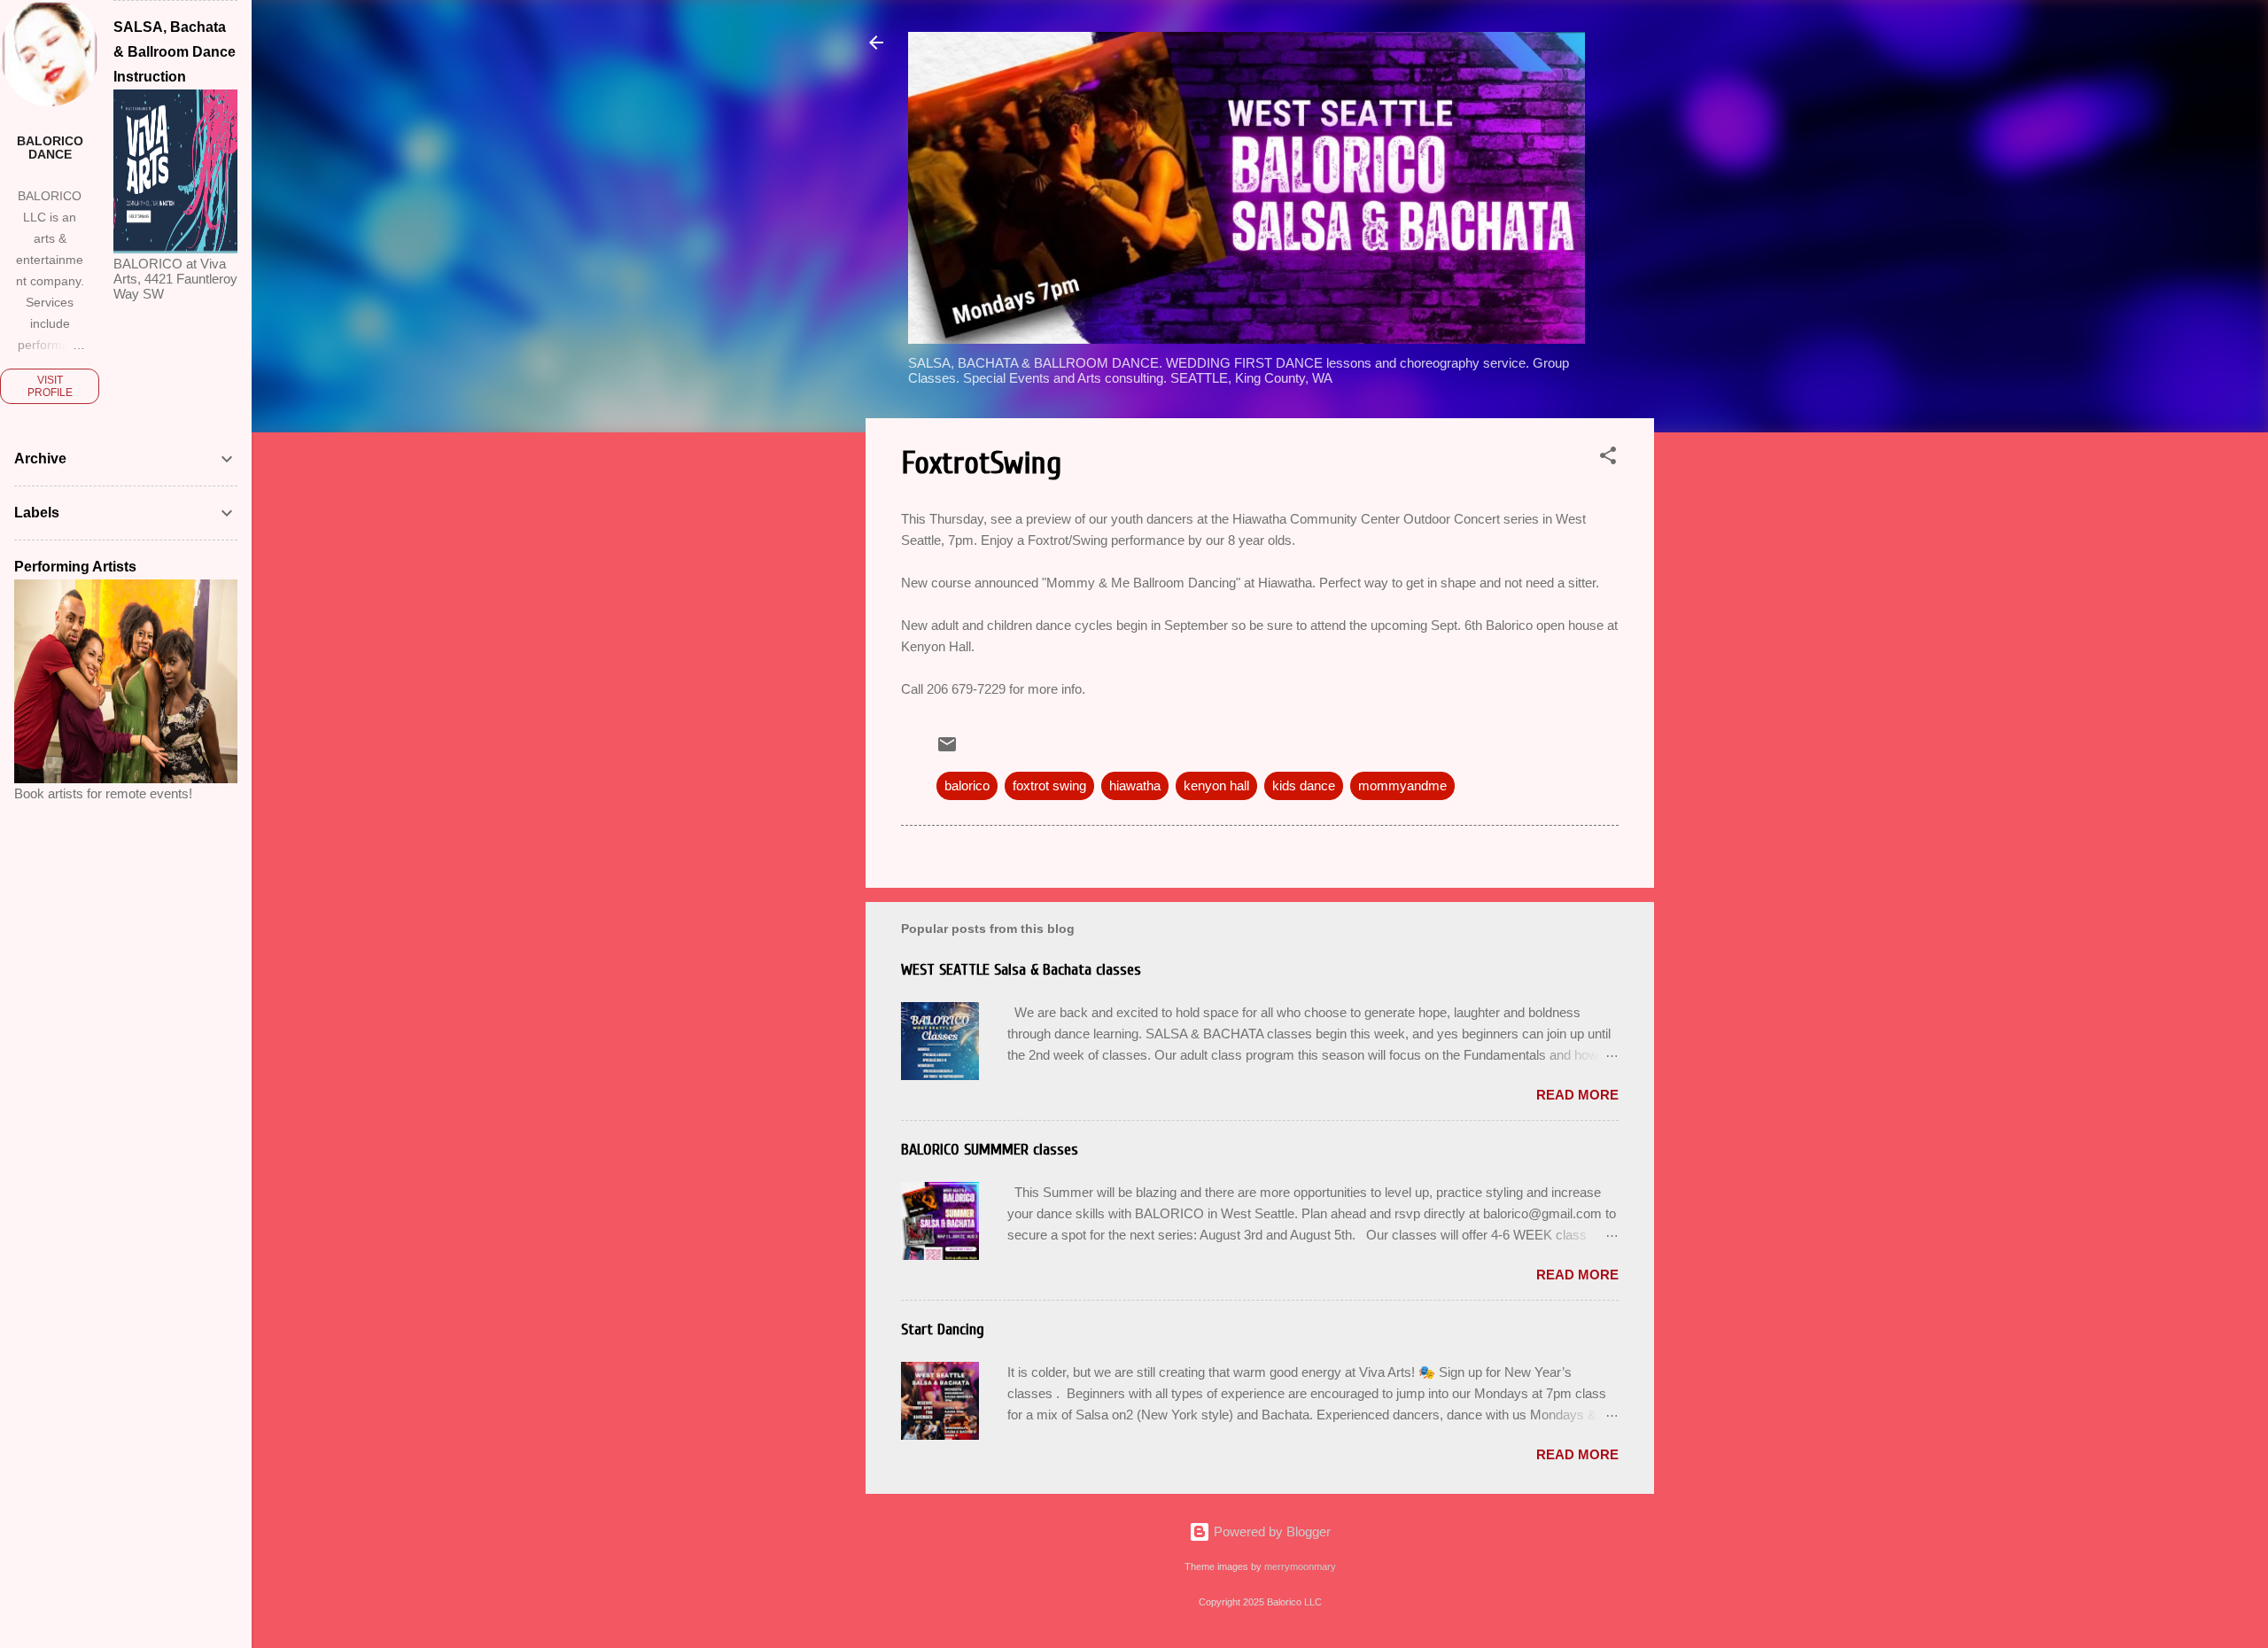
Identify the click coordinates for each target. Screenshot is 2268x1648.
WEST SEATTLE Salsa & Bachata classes (1021, 970)
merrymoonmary (1300, 1566)
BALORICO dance (50, 148)
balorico (967, 785)
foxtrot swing (1049, 785)
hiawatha (1135, 785)
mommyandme (1402, 785)
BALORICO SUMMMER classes (990, 1150)
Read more (1577, 1095)
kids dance (1304, 785)
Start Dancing (943, 1329)
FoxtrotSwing (981, 463)
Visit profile (50, 386)
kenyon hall (1216, 785)
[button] (1608, 459)
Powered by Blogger (1270, 1531)
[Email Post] (947, 750)
